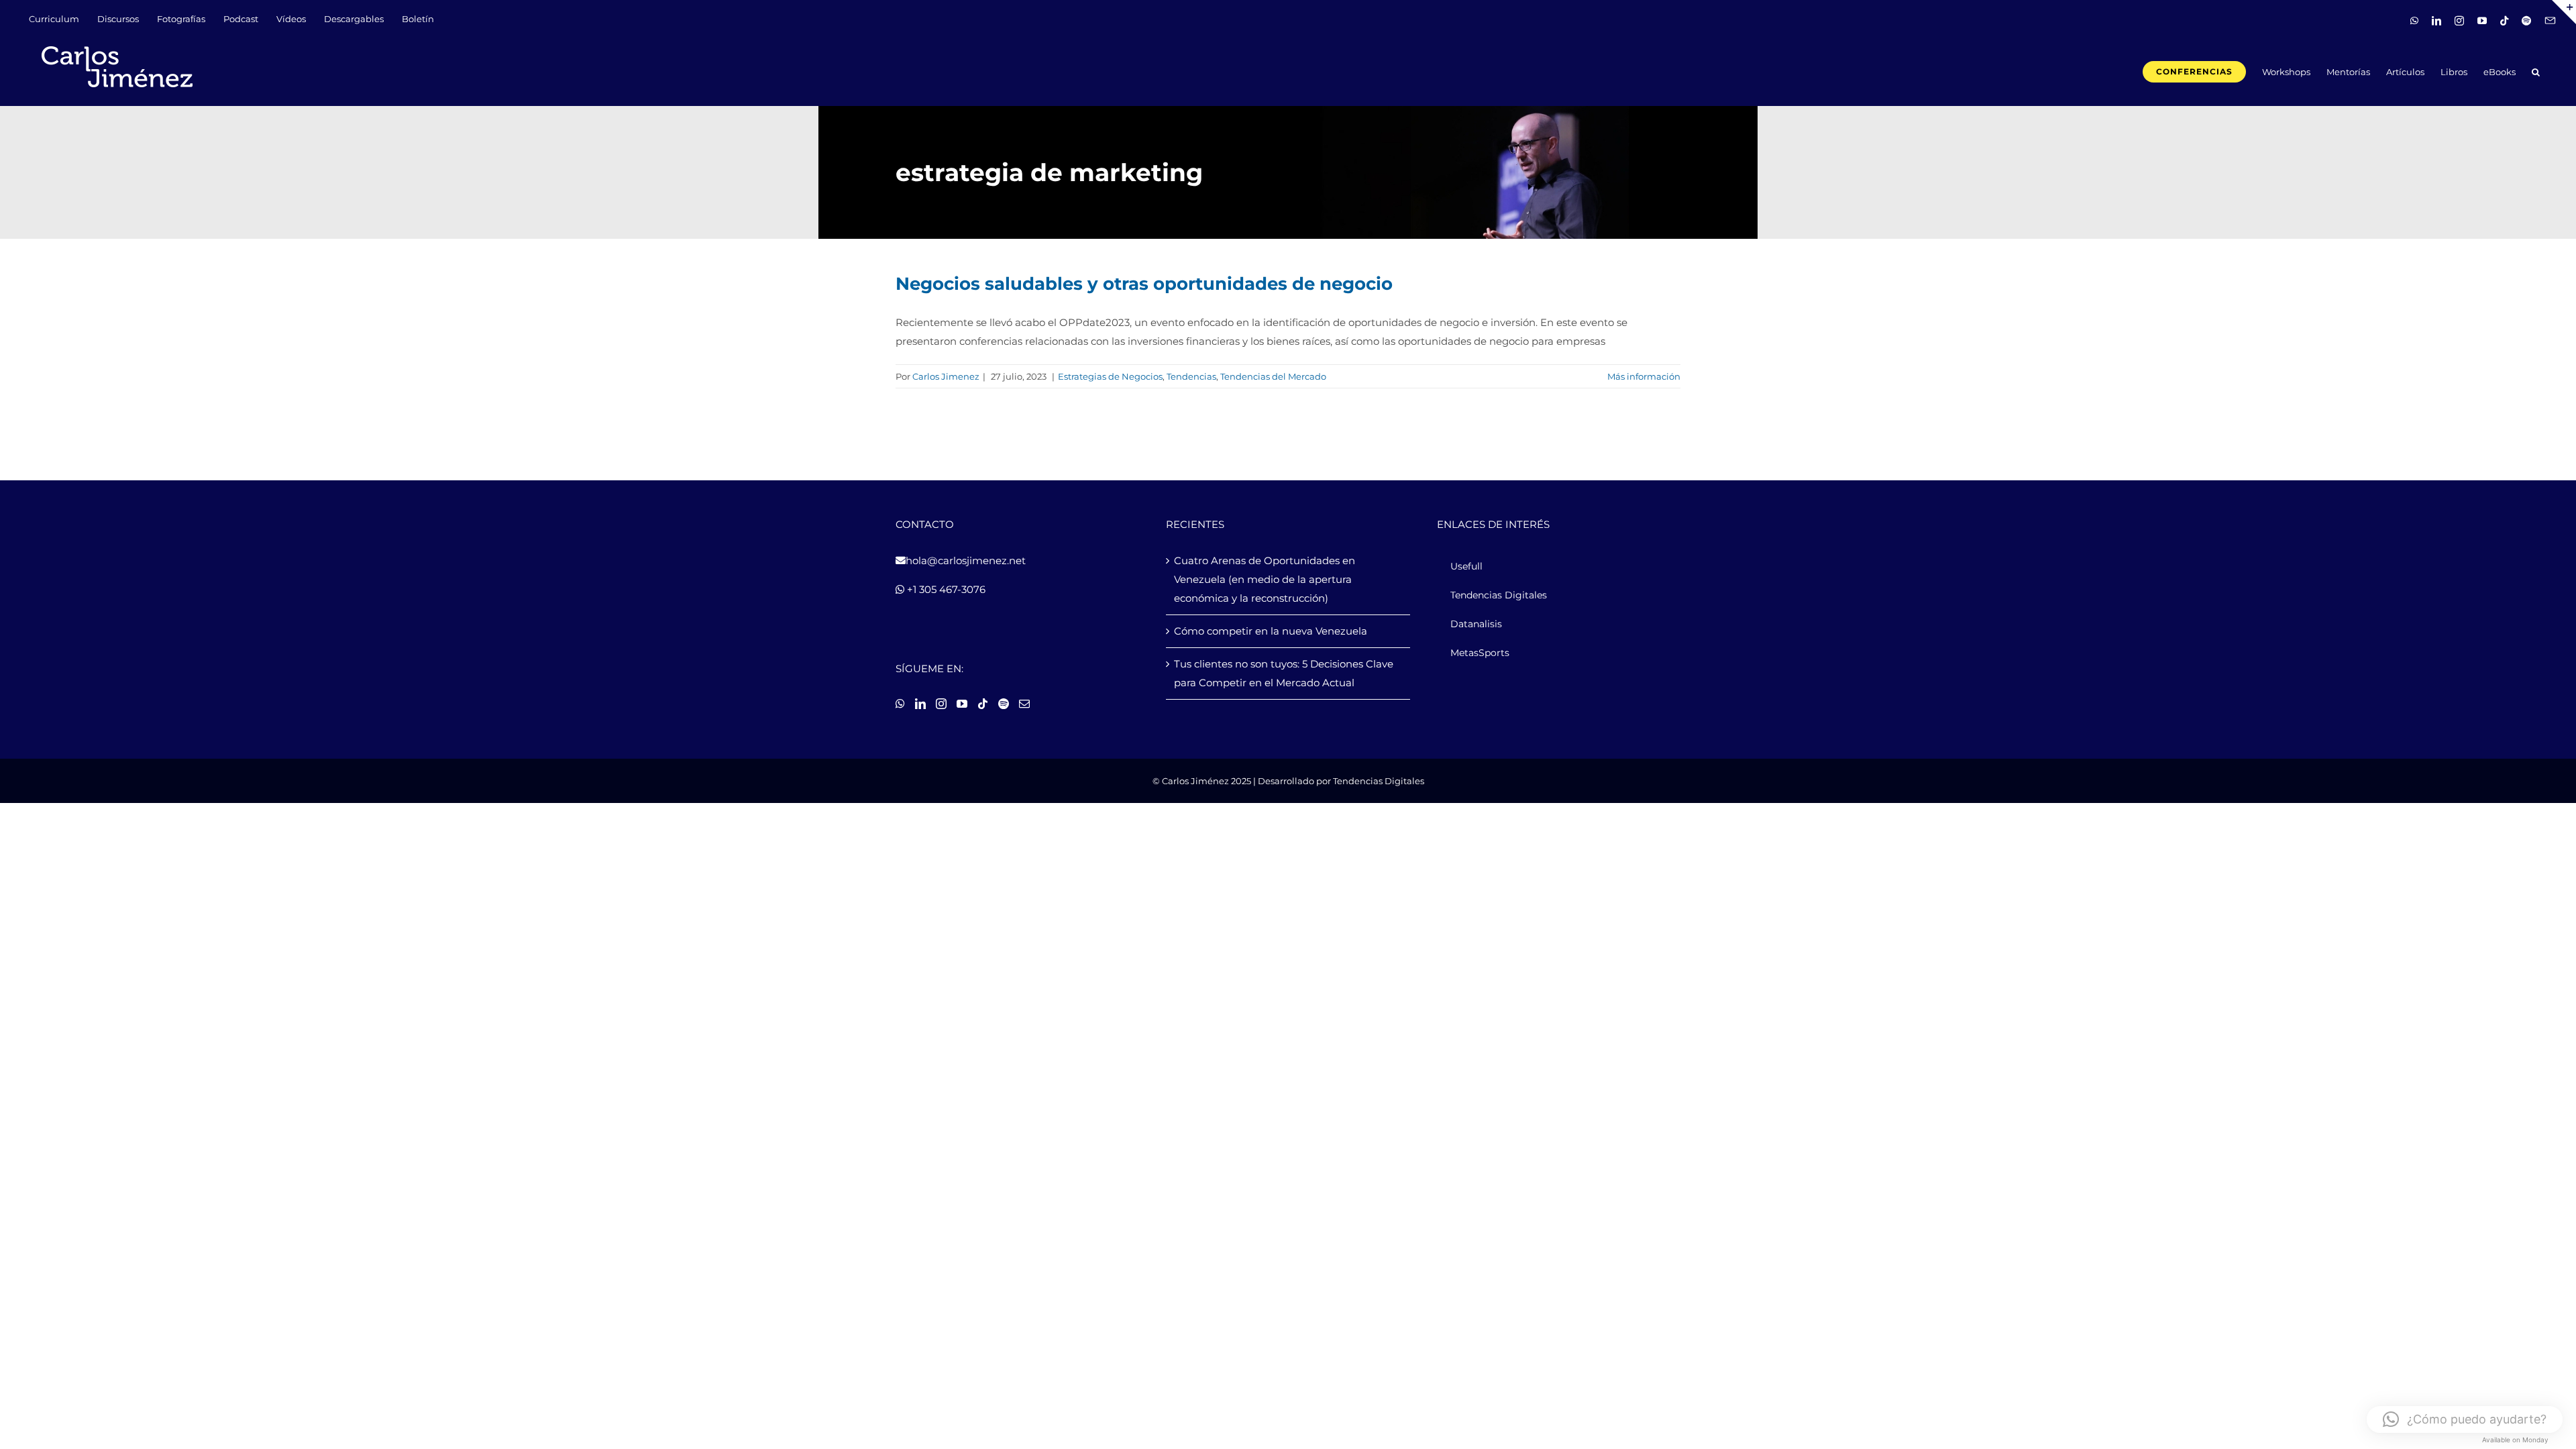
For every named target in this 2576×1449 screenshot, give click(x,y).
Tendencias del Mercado (1273, 376)
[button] (2536, 71)
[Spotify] (1004, 704)
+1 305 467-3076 (945, 589)
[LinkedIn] (920, 704)
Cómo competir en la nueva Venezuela (1271, 631)
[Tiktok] (983, 704)
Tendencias (1191, 376)
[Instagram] (941, 704)
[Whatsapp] (900, 704)
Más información (1644, 376)
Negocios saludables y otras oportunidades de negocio (1144, 284)
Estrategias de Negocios (1110, 376)
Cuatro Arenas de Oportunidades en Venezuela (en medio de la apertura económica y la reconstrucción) (1265, 579)
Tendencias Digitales (1379, 781)
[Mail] (1024, 704)
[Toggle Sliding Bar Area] (2564, 12)
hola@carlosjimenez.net (966, 560)
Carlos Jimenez (946, 376)
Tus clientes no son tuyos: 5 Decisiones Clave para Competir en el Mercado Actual (1284, 673)
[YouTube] (962, 704)
